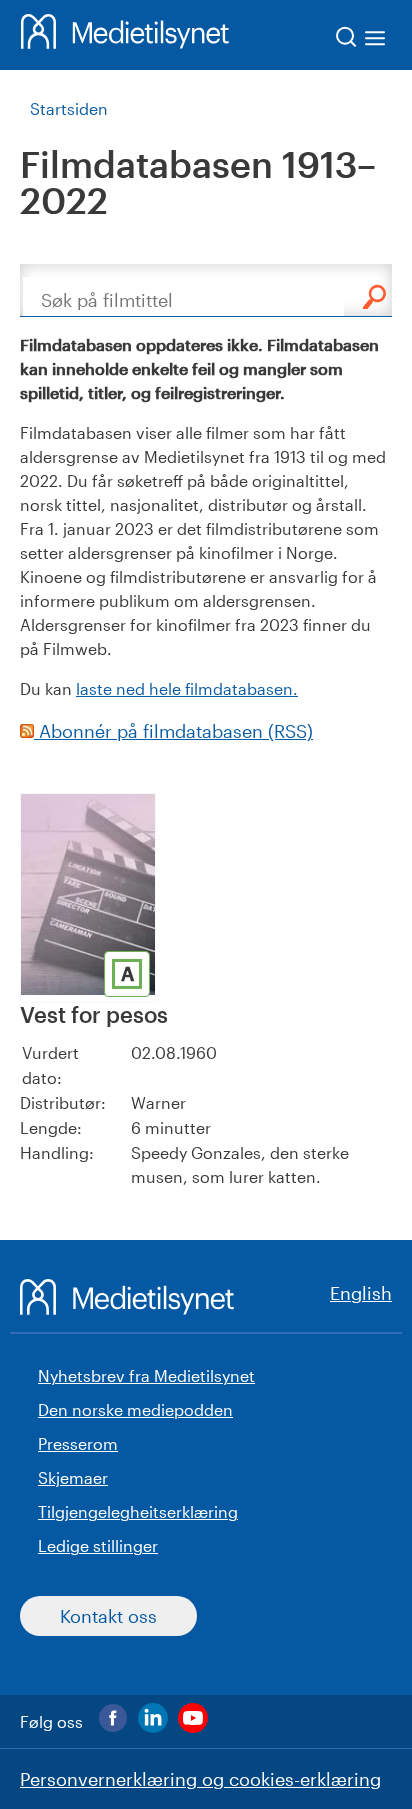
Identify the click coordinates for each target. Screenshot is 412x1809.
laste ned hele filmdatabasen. (187, 688)
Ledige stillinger (98, 1545)
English (361, 1293)
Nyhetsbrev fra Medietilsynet (146, 1375)
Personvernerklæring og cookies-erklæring (200, 1779)
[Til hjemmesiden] (125, 35)
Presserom (78, 1443)
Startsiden (69, 108)
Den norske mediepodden (135, 1409)
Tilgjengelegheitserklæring (138, 1511)
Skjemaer (73, 1477)
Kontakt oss (108, 1616)
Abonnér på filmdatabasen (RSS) (173, 731)
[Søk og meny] (361, 40)
